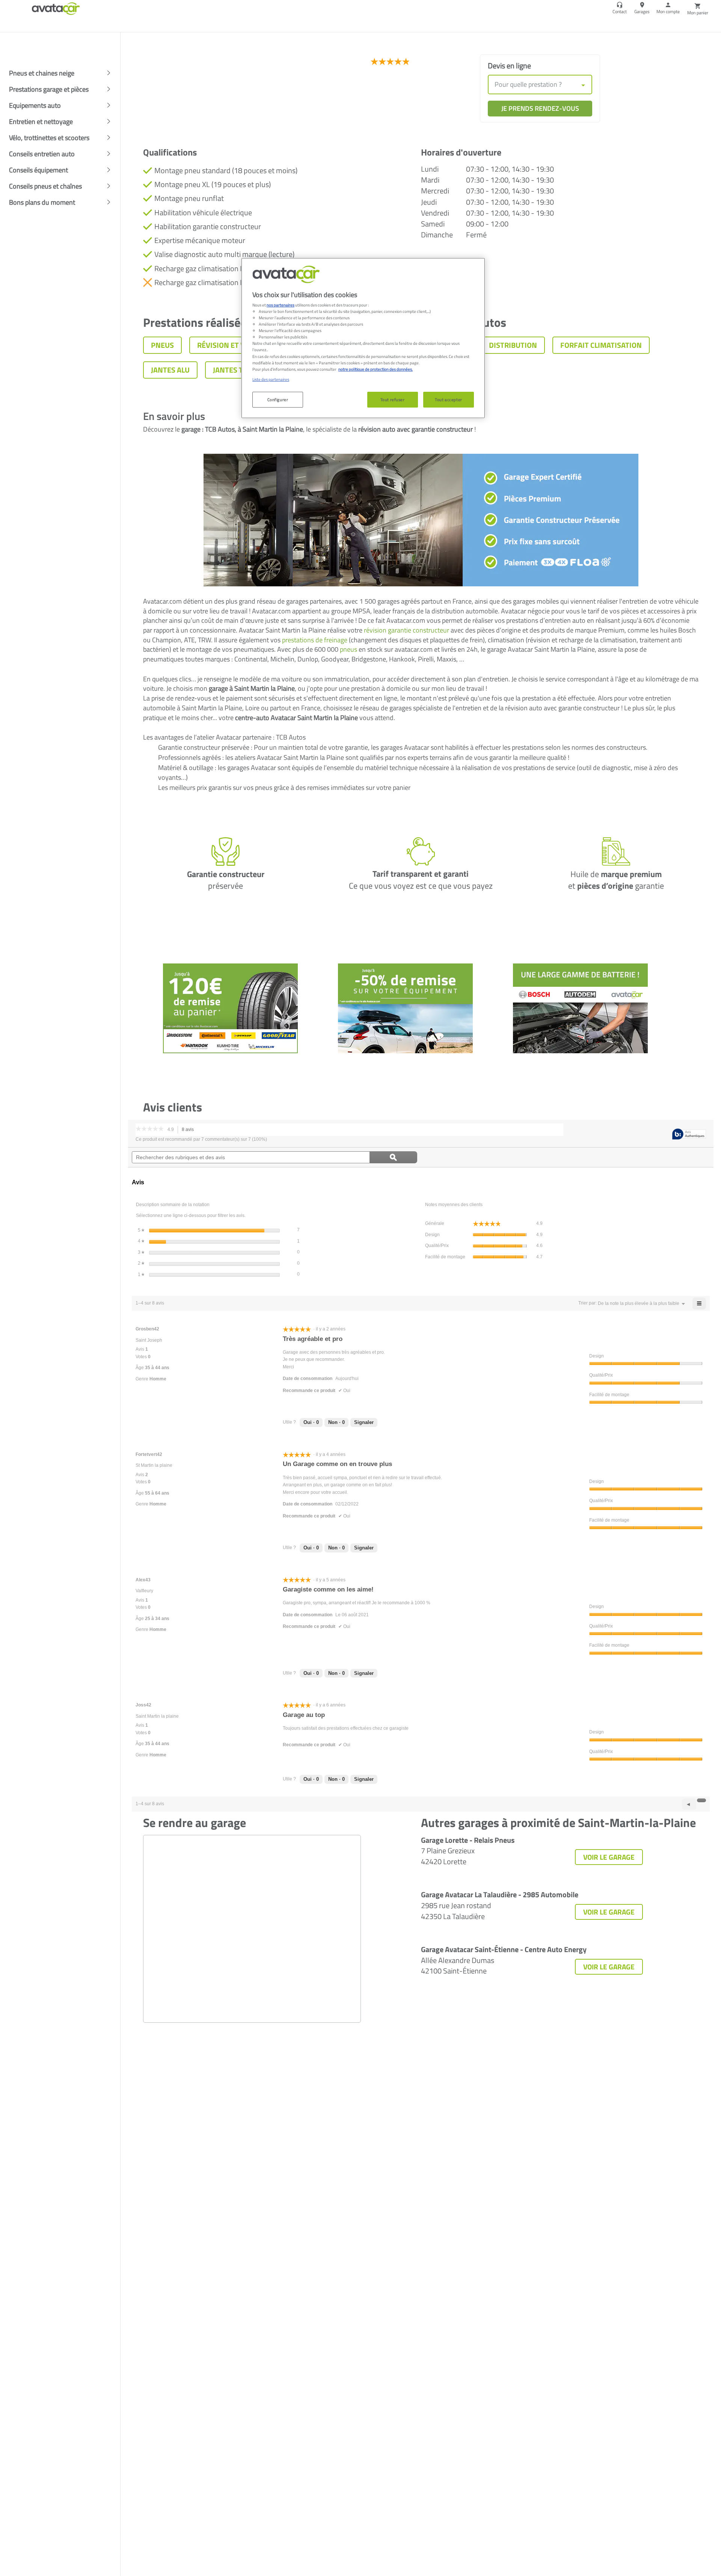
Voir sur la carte (178, 101)
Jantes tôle (234, 370)
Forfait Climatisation (601, 345)
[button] (639, 1303)
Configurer (278, 399)
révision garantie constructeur (407, 630)
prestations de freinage (315, 640)
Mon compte (668, 11)
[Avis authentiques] (689, 1135)
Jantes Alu (170, 370)
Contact (620, 11)
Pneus (162, 345)
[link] (402, 62)
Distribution (513, 345)
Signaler (364, 1422)
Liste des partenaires (271, 379)
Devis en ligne (509, 66)
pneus (348, 649)
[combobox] (540, 85)
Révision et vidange (234, 345)
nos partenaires (281, 305)
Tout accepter (448, 399)
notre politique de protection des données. (376, 369)
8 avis (190, 1130)
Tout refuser (393, 399)
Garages (642, 11)
